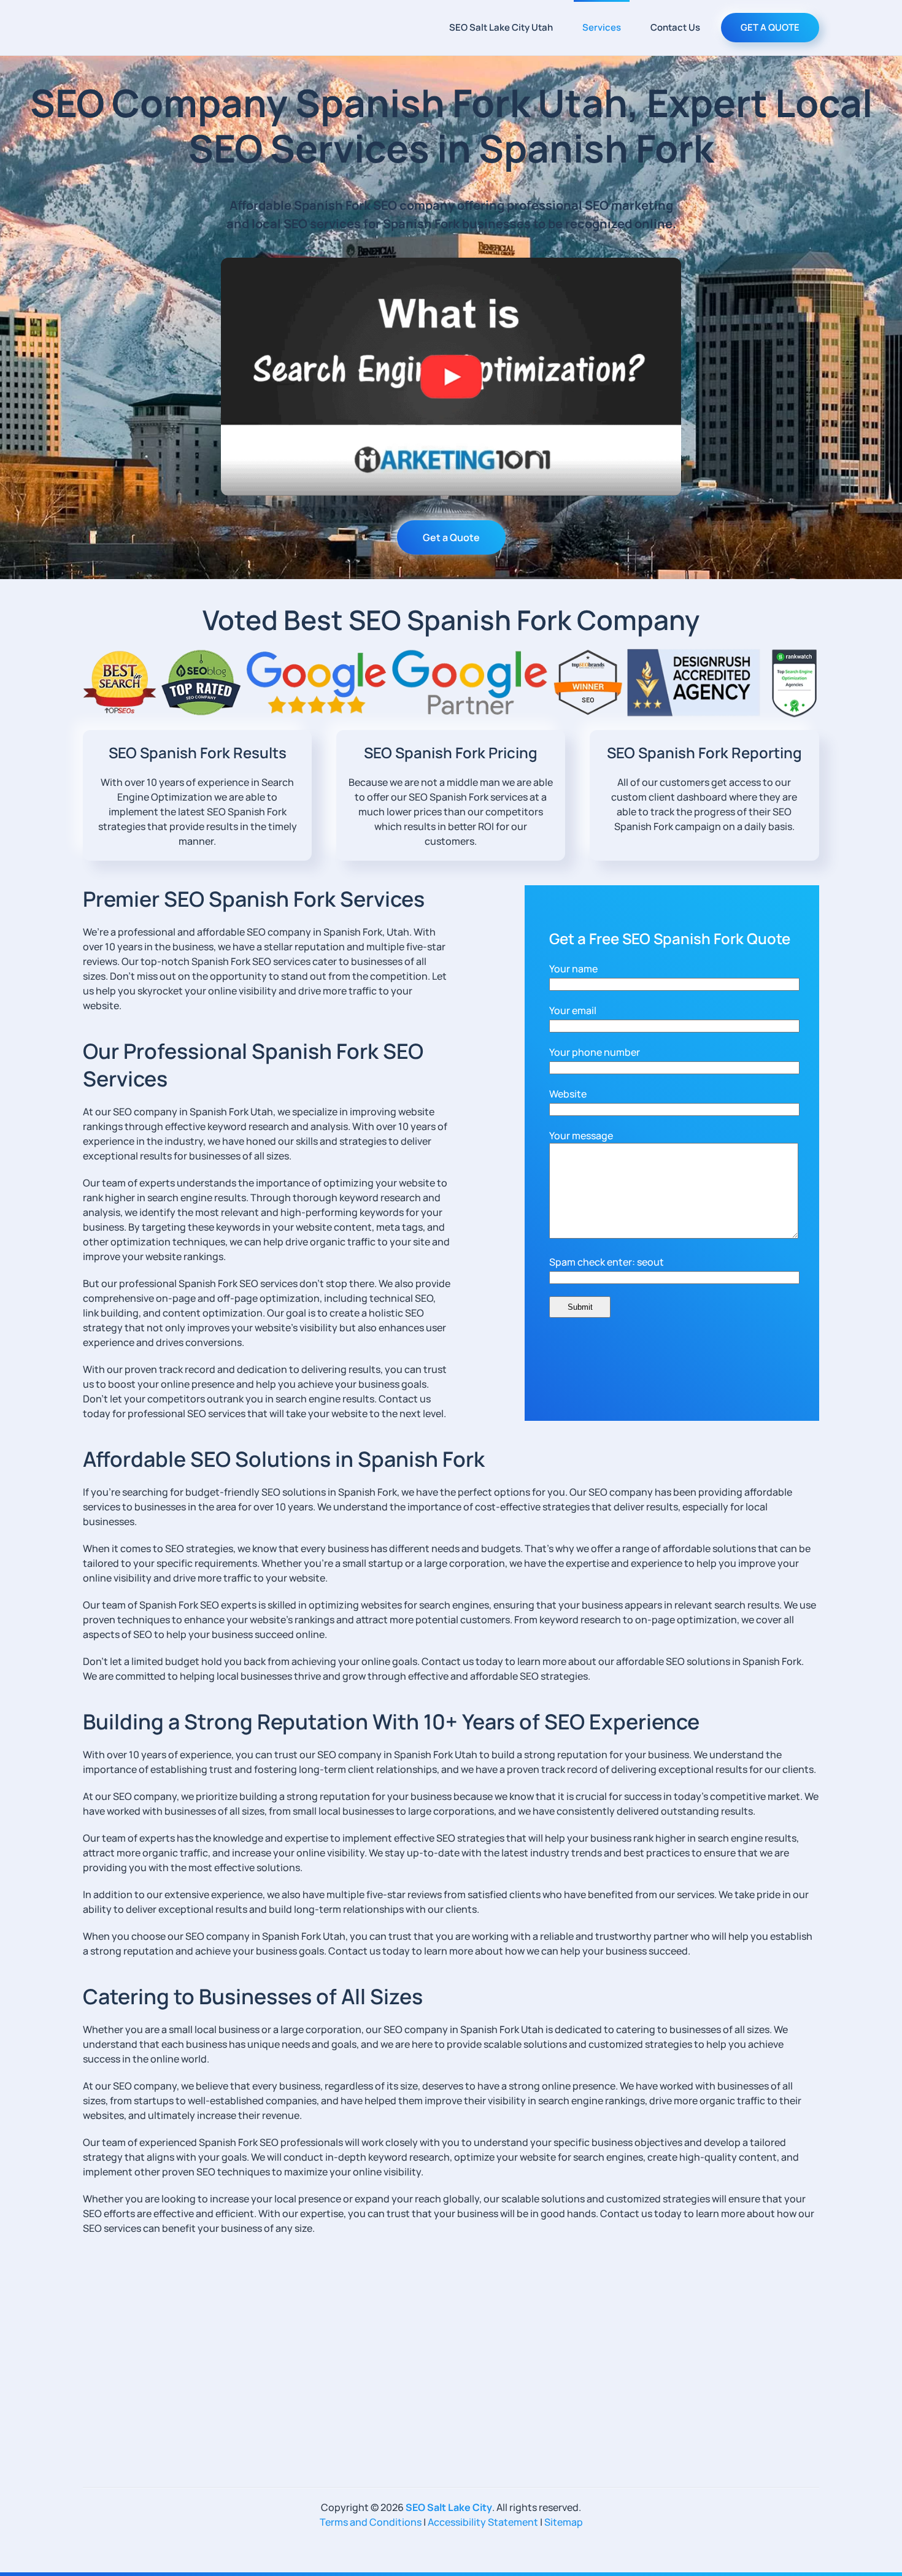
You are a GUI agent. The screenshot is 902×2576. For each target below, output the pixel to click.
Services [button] (602, 27)
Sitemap (564, 2522)
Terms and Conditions (371, 2522)
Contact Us (675, 27)
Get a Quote (451, 537)
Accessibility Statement (483, 2522)
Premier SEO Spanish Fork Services (254, 899)
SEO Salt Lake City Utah (501, 27)
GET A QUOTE (770, 27)
